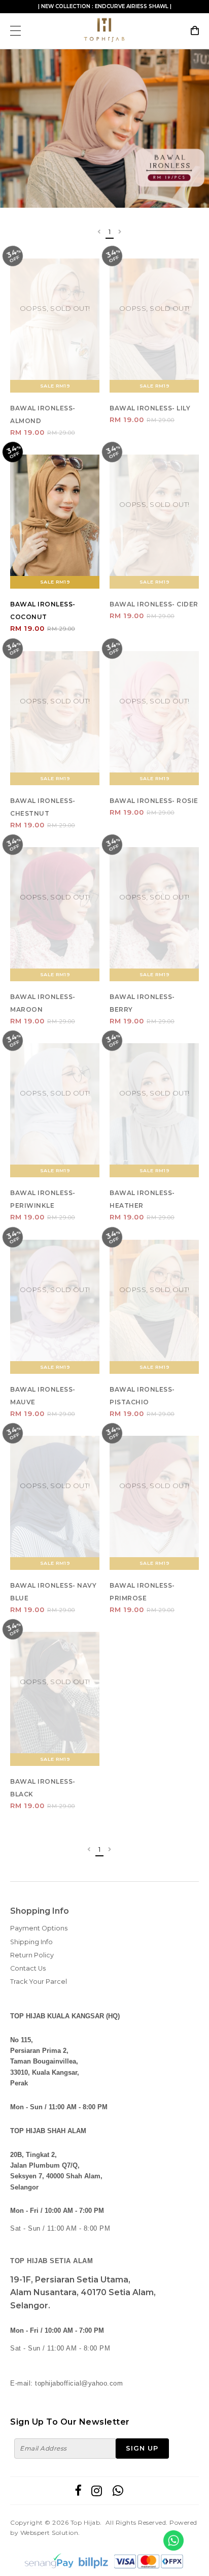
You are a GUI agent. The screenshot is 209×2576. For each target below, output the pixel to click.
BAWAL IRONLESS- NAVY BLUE (53, 1592)
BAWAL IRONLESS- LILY (150, 408)
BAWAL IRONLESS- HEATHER (142, 1199)
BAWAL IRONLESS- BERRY (142, 1003)
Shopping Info (40, 1911)
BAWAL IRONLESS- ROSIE (154, 801)
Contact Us (28, 1968)
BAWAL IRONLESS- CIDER (154, 604)
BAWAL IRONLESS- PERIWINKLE (43, 1199)
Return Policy (32, 1955)
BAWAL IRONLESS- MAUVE (43, 1396)
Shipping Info (31, 1942)
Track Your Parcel (39, 1982)
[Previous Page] (99, 232)
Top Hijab (85, 2522)
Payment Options (39, 1928)
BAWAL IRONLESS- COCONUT (43, 610)
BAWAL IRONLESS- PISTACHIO (142, 1396)
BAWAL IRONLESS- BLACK (43, 1788)
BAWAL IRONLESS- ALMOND (43, 414)
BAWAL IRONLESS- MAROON (43, 1003)
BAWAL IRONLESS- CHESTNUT (43, 807)
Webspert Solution (49, 2533)
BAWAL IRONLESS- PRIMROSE (142, 1592)
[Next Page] (120, 232)
